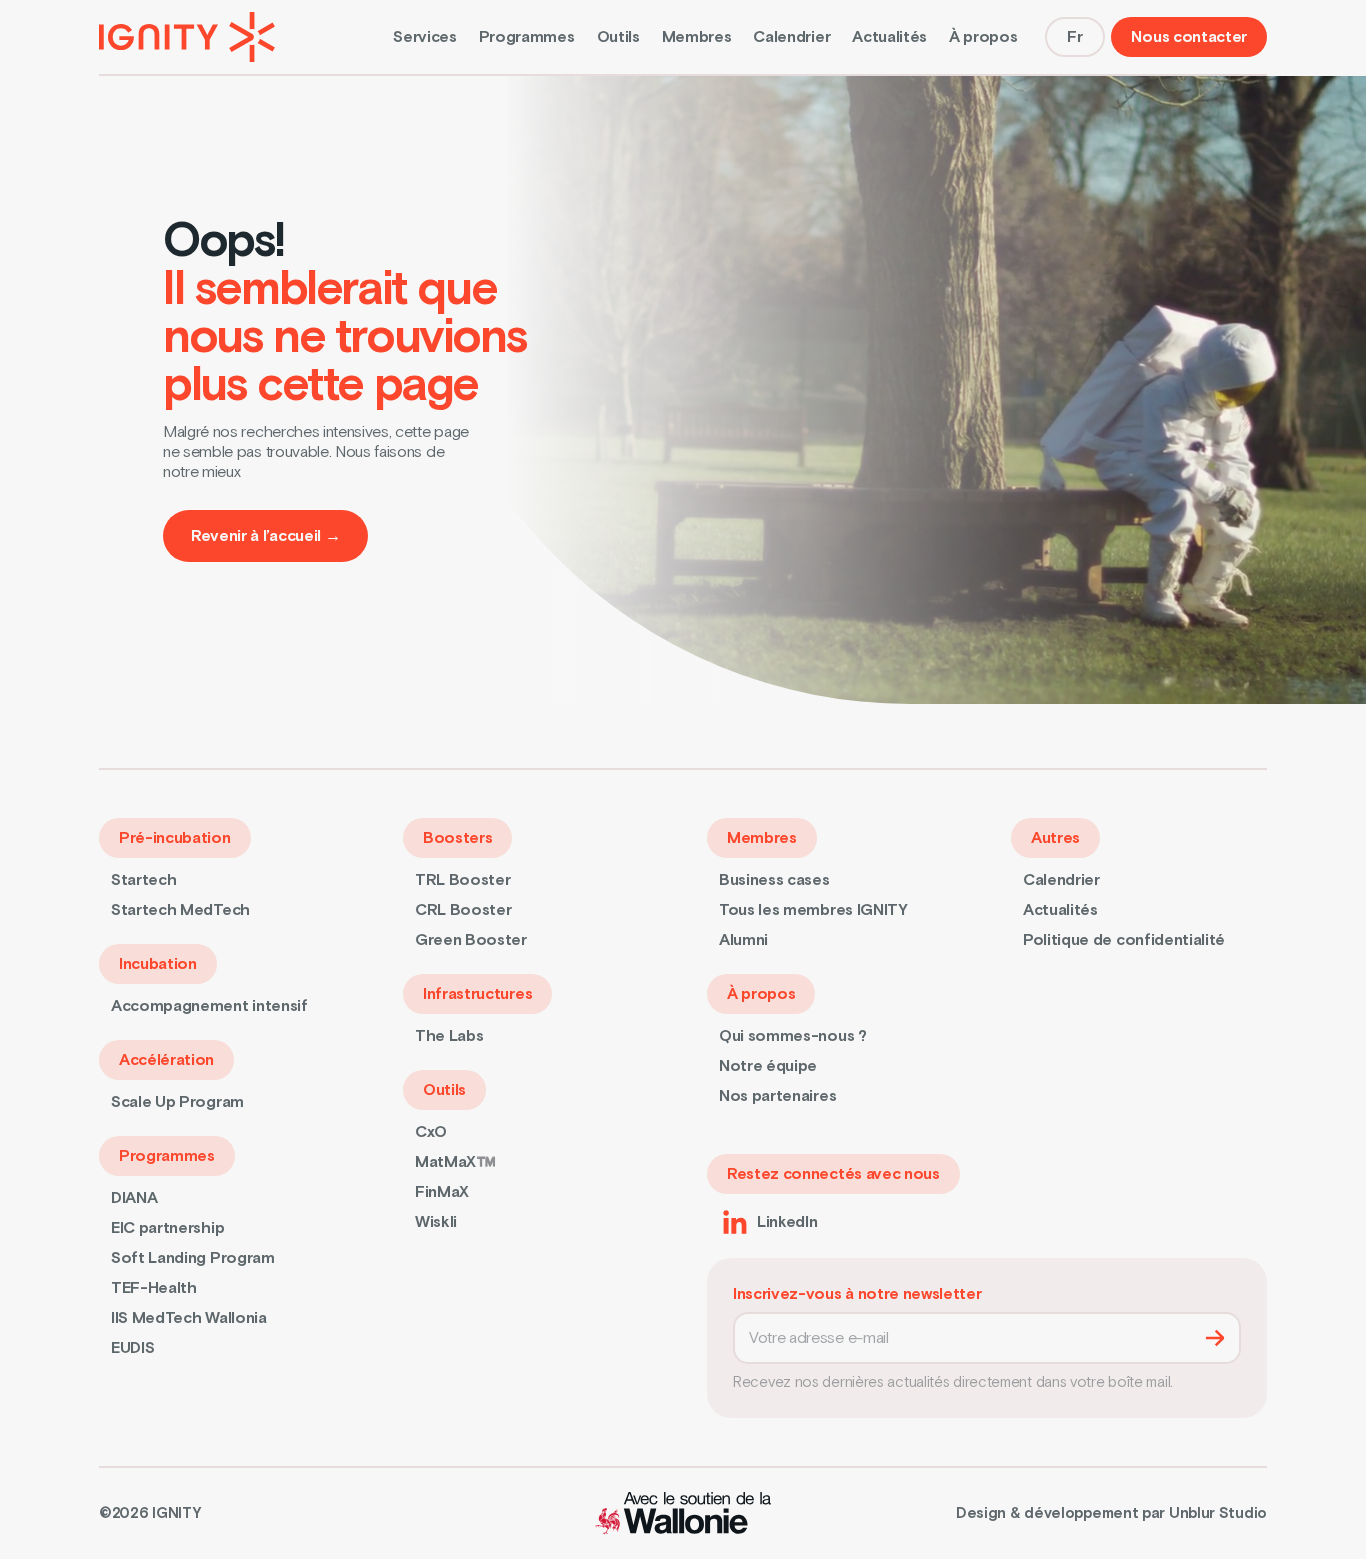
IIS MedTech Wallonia (189, 1318)
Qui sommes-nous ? (793, 1036)
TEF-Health (154, 1288)
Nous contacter (1189, 37)
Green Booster (471, 940)
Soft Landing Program (193, 1258)
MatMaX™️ (455, 1162)
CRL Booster (463, 910)
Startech (143, 880)
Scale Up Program (177, 1102)
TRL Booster (462, 880)
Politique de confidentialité (1124, 940)
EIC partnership (167, 1228)
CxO (431, 1132)
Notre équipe (768, 1066)
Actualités (889, 37)
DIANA (134, 1198)
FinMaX (442, 1192)
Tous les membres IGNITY (813, 910)
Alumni (743, 940)
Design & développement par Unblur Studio (1111, 1514)
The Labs (449, 1036)
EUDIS (132, 1348)
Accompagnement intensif (209, 1006)
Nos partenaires (777, 1096)
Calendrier (791, 37)
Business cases (774, 880)
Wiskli (436, 1222)
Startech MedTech (180, 910)
